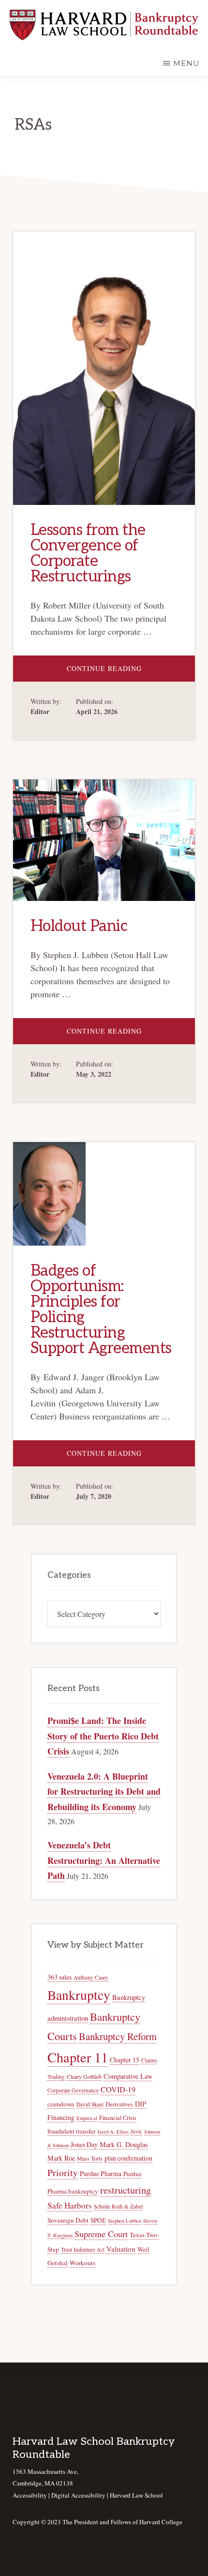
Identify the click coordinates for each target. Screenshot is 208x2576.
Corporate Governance (73, 2090)
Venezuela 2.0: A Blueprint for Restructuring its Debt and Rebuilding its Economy (104, 1791)
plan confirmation (128, 2158)
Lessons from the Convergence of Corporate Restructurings (88, 553)
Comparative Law (128, 2076)
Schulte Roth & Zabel (118, 2206)
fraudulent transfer (71, 2131)
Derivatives (119, 2104)
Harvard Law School (136, 2495)
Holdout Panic (79, 926)
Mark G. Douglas (124, 2144)
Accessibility (30, 2495)
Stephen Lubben (125, 2221)
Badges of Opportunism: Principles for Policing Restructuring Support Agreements (101, 1310)
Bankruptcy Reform (118, 2036)
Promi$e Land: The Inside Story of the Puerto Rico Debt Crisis (103, 1736)
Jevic (136, 2131)
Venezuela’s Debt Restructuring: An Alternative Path (104, 1860)
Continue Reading (131, 672)
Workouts (82, 2263)
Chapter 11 (78, 2057)
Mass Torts (90, 2158)
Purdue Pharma (101, 2173)
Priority (63, 2172)
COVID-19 (118, 2089)
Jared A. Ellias (113, 2132)
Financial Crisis (118, 2118)
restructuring (126, 2190)
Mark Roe (61, 2158)
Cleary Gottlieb (84, 2077)
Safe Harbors (70, 2205)
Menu (186, 63)
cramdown (61, 2104)
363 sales (59, 1977)
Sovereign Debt (68, 2220)
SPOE (98, 2220)
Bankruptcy (79, 1995)
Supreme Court (101, 2234)
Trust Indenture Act (83, 2249)
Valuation (121, 2249)
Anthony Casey (91, 1977)
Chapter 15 (125, 2060)
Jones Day (84, 2144)
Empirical (87, 2118)
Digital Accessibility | (81, 2495)
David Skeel (90, 2104)
